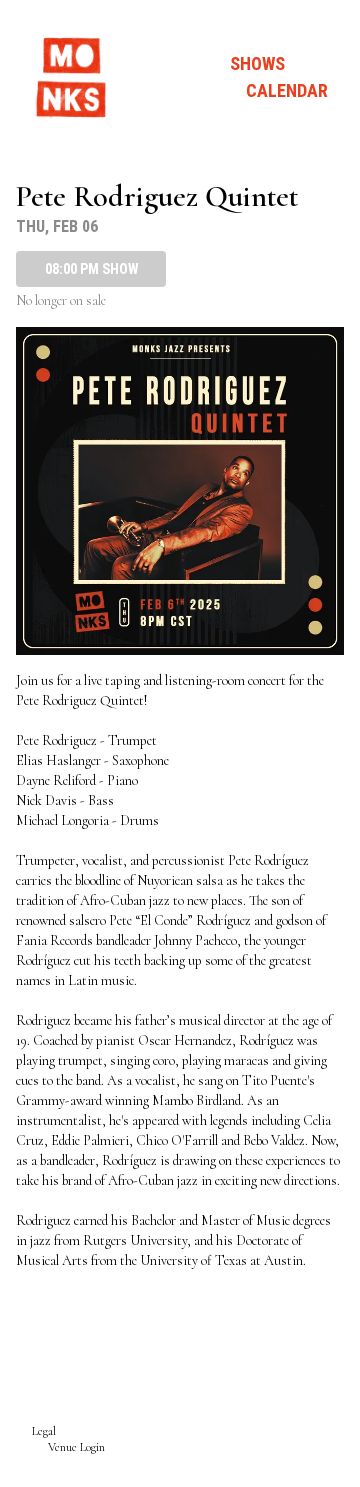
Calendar (287, 90)
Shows (257, 63)
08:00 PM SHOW (91, 269)
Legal (44, 1431)
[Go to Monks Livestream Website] (72, 77)
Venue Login (76, 1447)
